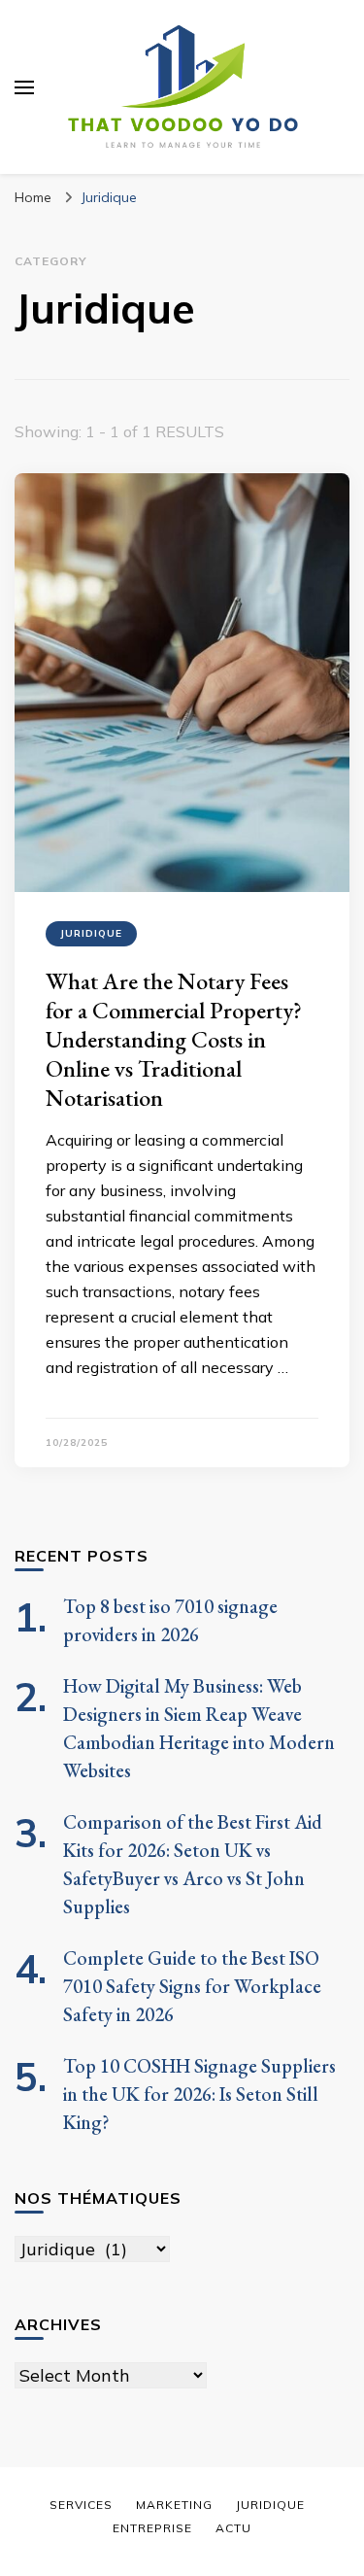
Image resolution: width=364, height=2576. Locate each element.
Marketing (174, 2505)
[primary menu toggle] (24, 87)
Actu (233, 2528)
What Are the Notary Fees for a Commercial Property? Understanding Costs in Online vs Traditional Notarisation (174, 1039)
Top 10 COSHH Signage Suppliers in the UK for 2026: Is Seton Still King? (199, 2094)
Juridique (91, 933)
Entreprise (152, 2528)
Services (81, 2505)
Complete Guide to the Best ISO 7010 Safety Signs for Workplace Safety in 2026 (192, 1986)
